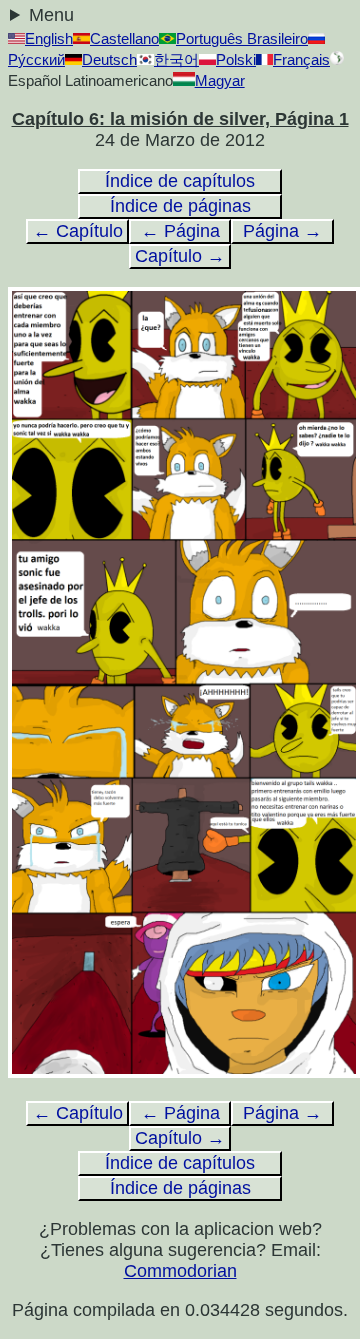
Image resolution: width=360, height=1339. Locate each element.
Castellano (124, 38)
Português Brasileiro (242, 38)
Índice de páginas (180, 206)
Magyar (220, 80)
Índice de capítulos (180, 181)
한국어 (176, 59)
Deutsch (109, 59)
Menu (51, 15)
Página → (282, 231)
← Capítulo (78, 231)
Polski (236, 59)
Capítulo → (180, 256)
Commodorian (180, 1271)
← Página (180, 231)
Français (301, 59)
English (49, 38)
